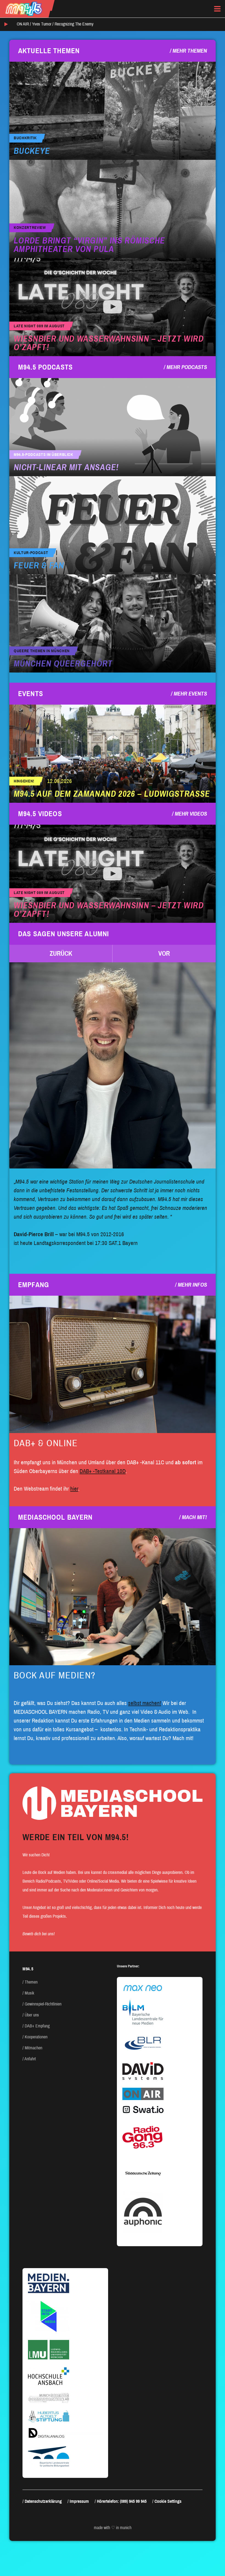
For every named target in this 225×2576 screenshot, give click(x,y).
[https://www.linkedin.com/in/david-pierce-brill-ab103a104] (113, 1065)
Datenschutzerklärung (43, 2501)
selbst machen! (145, 1703)
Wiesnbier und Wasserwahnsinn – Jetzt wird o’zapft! (109, 343)
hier (74, 1489)
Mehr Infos (192, 1285)
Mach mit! (194, 1517)
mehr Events (190, 694)
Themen (31, 1982)
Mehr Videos (191, 814)
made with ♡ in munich (113, 2528)
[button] (61, 954)
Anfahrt (30, 2059)
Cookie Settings (168, 2501)
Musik (29, 1993)
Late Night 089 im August (39, 326)
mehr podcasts (187, 367)
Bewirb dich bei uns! (39, 1934)
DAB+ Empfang (37, 2026)
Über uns (32, 2015)
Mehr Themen (190, 51)
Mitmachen (33, 2048)
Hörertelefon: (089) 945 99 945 (122, 2501)
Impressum (79, 2501)
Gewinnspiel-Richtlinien (43, 2004)
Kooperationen (36, 2037)
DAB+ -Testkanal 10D (103, 1471)
